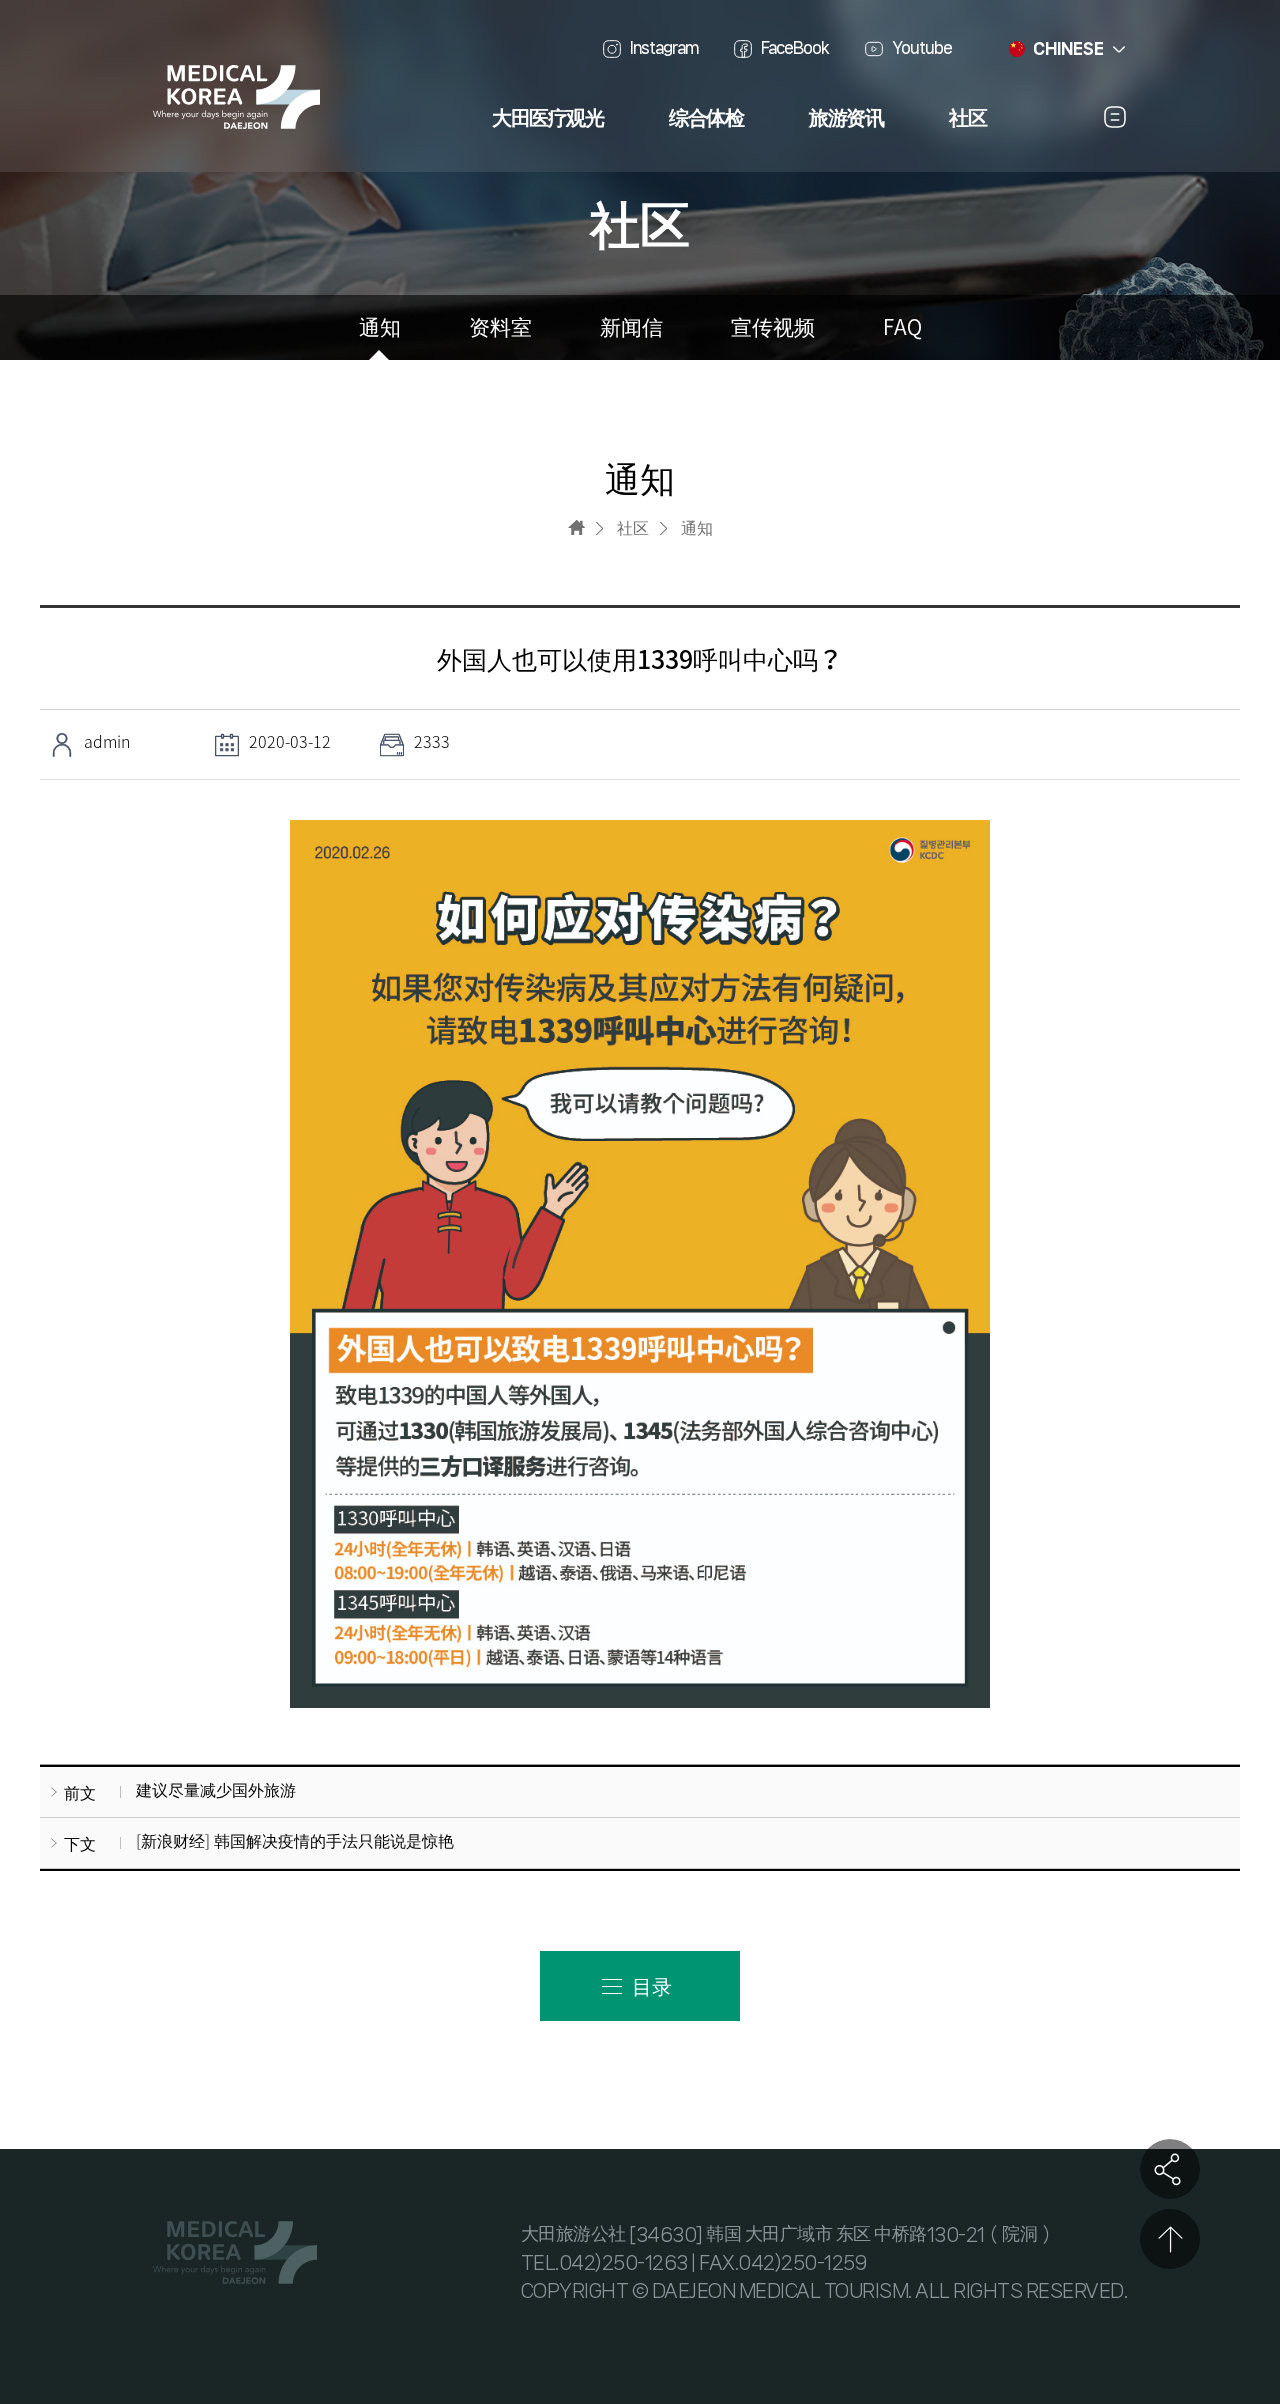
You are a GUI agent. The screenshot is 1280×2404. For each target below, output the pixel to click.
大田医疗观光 (547, 119)
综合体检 (706, 119)
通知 (380, 327)
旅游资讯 (846, 119)
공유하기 (1170, 2169)
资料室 (500, 327)
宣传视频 (773, 327)
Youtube (922, 47)
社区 (967, 119)
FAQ (902, 327)
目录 (652, 1985)
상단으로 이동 (1170, 2239)
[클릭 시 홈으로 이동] (576, 527)
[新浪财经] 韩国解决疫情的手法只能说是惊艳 (295, 1840)
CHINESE (1068, 48)
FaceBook (795, 47)
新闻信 (631, 327)
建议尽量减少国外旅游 (216, 1789)
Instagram (664, 47)
